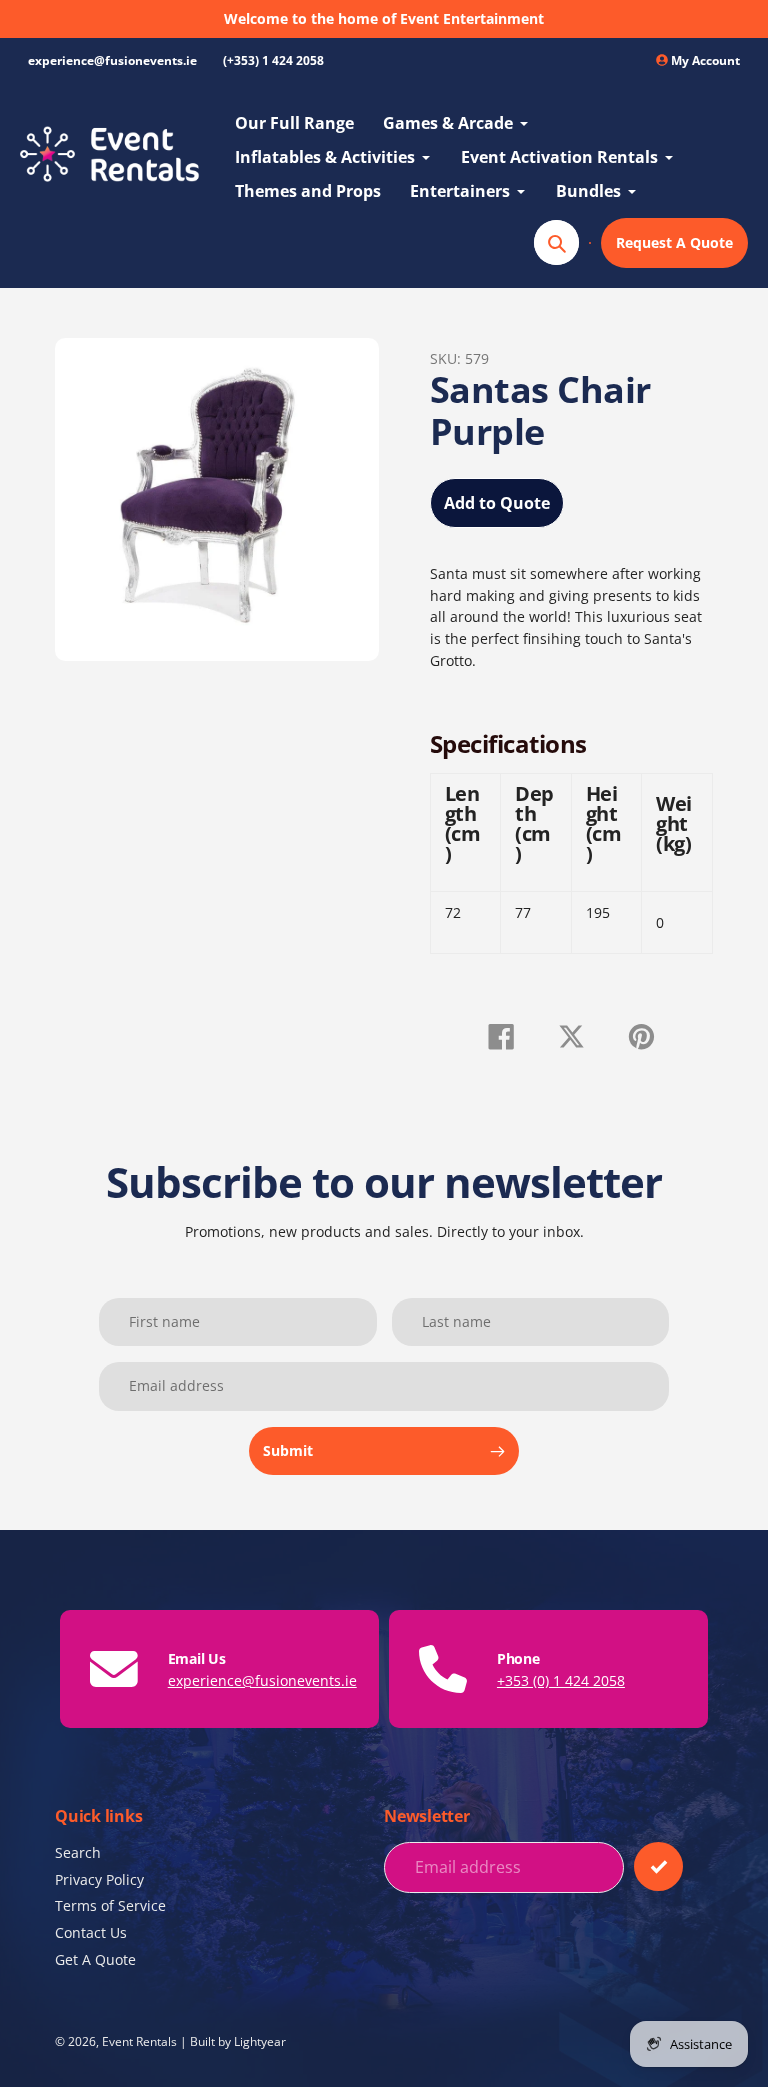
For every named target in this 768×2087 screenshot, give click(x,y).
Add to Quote (497, 503)
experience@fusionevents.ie (112, 60)
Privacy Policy (99, 1879)
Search (78, 1852)
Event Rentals (139, 2041)
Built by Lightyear (238, 2041)
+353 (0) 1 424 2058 (561, 1680)
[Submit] (658, 1866)
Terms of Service (110, 1905)
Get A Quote (95, 1959)
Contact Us (91, 1932)
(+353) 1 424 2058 (273, 60)
